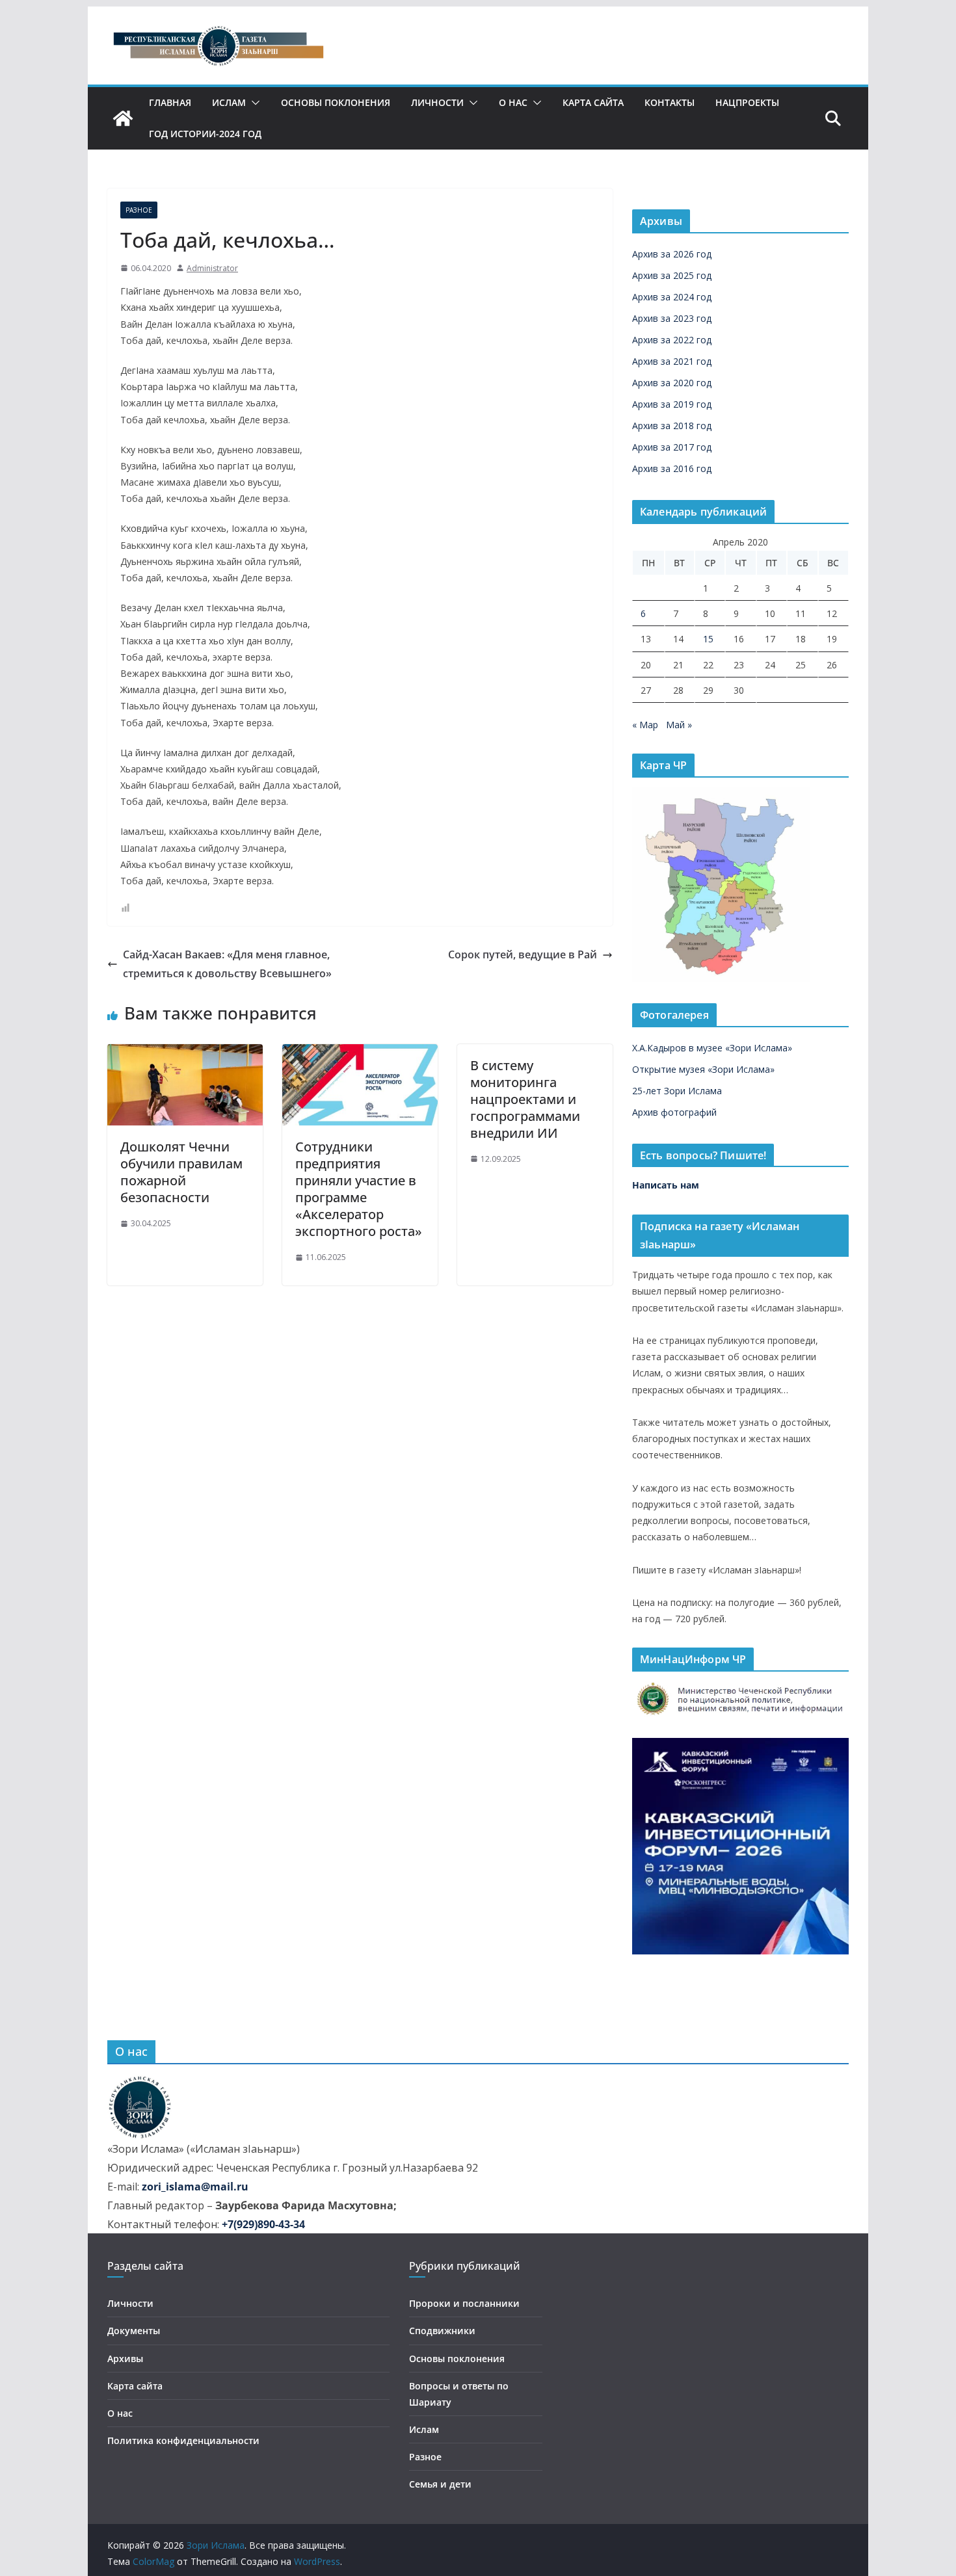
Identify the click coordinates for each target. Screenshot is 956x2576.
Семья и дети (440, 2484)
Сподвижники (442, 2331)
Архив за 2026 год (672, 254)
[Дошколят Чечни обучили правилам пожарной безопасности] (185, 1053)
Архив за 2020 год (672, 383)
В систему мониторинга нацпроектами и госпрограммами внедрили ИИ (525, 1099)
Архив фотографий (674, 1112)
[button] (253, 103)
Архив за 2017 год (672, 447)
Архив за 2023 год (672, 318)
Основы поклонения (336, 102)
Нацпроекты (747, 102)
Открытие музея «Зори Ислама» (703, 1069)
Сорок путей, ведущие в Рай (523, 954)
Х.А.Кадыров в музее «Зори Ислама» (712, 1048)
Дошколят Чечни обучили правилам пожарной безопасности (181, 1172)
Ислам (229, 102)
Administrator (212, 268)
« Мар (645, 725)
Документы (134, 2331)
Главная (170, 102)
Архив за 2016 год (672, 468)
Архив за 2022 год (672, 340)
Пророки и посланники (464, 2303)
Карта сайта (593, 102)
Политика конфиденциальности (183, 2440)
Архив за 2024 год (672, 297)
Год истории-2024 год (205, 134)
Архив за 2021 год (672, 361)
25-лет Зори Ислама (677, 1091)
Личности (437, 102)
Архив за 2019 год (672, 404)
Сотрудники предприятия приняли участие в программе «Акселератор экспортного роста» (359, 1189)
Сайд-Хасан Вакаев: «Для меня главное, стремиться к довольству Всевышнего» (227, 964)
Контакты (670, 102)
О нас (513, 102)
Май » (679, 725)
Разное (139, 210)
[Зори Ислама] (123, 118)
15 (708, 639)
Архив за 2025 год (672, 275)
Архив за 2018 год (672, 426)
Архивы (125, 2359)
